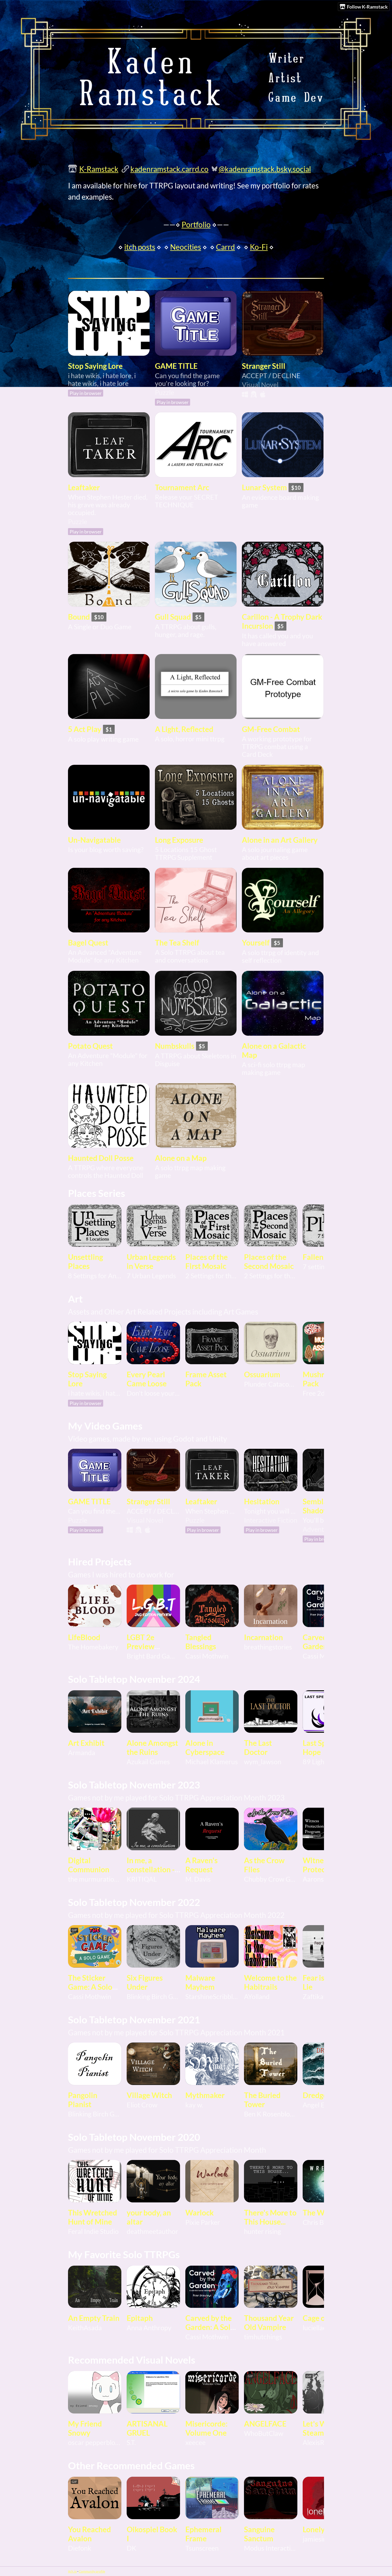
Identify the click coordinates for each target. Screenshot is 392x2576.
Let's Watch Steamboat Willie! (322, 2433)
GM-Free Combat (271, 729)
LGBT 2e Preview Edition (141, 1646)
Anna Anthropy (149, 2328)
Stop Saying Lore (95, 366)
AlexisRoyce (320, 2442)
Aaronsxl (316, 1879)
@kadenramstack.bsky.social (265, 169)
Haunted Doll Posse (101, 1158)
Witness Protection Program (321, 1869)
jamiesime (317, 2539)
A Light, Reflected (184, 729)
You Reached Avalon (89, 2534)
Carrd (225, 247)
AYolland (257, 1997)
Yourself (256, 943)
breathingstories (268, 1647)
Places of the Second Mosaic (269, 1261)
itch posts (140, 247)
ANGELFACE (265, 2424)
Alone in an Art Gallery (280, 840)
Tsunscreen (202, 2548)
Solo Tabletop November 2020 (134, 2137)
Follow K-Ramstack (367, 7)
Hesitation (262, 1501)
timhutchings (263, 2337)
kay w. (194, 2105)
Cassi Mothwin (207, 1656)
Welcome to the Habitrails (270, 1982)
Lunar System (264, 487)
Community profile (92, 2571)
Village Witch (149, 2095)
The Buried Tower (262, 2100)
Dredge (315, 2095)
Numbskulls (175, 1046)
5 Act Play (85, 729)
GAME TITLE (176, 366)
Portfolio (196, 224)
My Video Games (105, 1426)
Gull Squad (173, 617)
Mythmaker (205, 2095)
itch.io (72, 2571)
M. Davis (198, 1879)
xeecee (195, 2442)
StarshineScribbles (212, 1997)
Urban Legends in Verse (151, 1261)
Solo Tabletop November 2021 (134, 2020)
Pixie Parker (203, 2222)
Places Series (97, 1193)
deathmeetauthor (152, 2231)
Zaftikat (314, 1997)
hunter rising (263, 2231)
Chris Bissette (323, 2222)
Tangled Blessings (201, 1642)
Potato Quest (90, 1046)
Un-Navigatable (94, 840)
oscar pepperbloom (95, 2442)
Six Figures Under (145, 1982)
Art (75, 1299)
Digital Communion (89, 1865)
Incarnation (263, 1637)
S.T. (131, 2442)
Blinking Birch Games (153, 1997)
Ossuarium (262, 1374)
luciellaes (316, 2328)
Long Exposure (179, 840)
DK (131, 2548)
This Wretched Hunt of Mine (93, 2217)
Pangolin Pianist (83, 2100)
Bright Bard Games (153, 1656)
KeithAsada (85, 2328)
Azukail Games (148, 1762)
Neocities (186, 247)
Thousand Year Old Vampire (269, 2322)
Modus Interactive (271, 2548)
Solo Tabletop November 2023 (134, 1785)
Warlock (199, 2213)
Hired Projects (100, 1562)
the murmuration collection (95, 1879)
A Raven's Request (201, 1865)
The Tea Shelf (177, 943)
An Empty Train (94, 2318)
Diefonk (80, 2548)
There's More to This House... (270, 2217)
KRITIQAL (142, 1879)
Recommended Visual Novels (132, 2360)
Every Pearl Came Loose (147, 1379)
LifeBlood (84, 1637)
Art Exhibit (86, 1743)
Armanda (82, 1753)
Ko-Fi (259, 247)
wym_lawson (263, 1762)
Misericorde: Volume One (206, 2428)
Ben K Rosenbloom (271, 2114)
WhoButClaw (264, 2433)
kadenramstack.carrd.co (169, 169)
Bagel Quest (88, 943)
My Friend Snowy (85, 2428)
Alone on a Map (181, 1158)
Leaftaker (84, 487)
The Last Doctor (258, 1747)
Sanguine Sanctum (259, 2534)
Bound (79, 617)
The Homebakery (93, 1647)
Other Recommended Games (131, 2466)
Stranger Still (264, 366)
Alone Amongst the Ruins (152, 1747)
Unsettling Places (85, 1261)
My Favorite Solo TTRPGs (124, 2254)
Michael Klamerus (212, 1762)
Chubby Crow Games (271, 1879)
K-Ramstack (99, 169)
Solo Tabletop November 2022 (134, 1902)
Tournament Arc (182, 487)
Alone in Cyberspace (205, 1747)
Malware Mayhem (200, 1982)
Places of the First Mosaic (207, 1261)
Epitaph (140, 2318)
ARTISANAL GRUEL (147, 2428)
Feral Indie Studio (93, 2231)
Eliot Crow (142, 2105)
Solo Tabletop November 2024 (134, 1679)
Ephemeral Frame (203, 2534)
